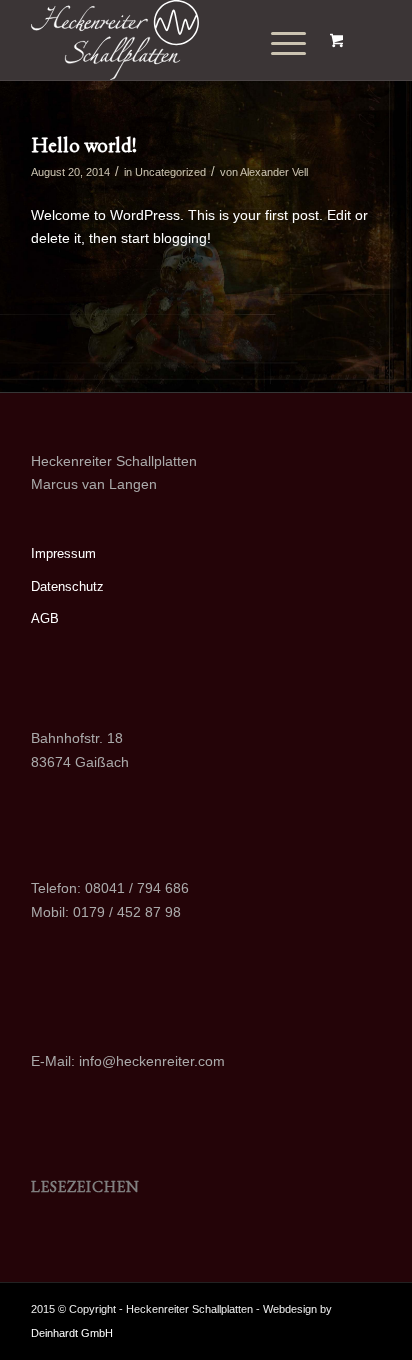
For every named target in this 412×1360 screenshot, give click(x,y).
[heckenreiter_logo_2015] (171, 40)
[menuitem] (280, 44)
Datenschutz (67, 586)
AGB (45, 618)
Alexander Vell (274, 172)
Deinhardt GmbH (72, 1333)
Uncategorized (170, 172)
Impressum (63, 553)
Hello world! (84, 144)
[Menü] (274, 44)
